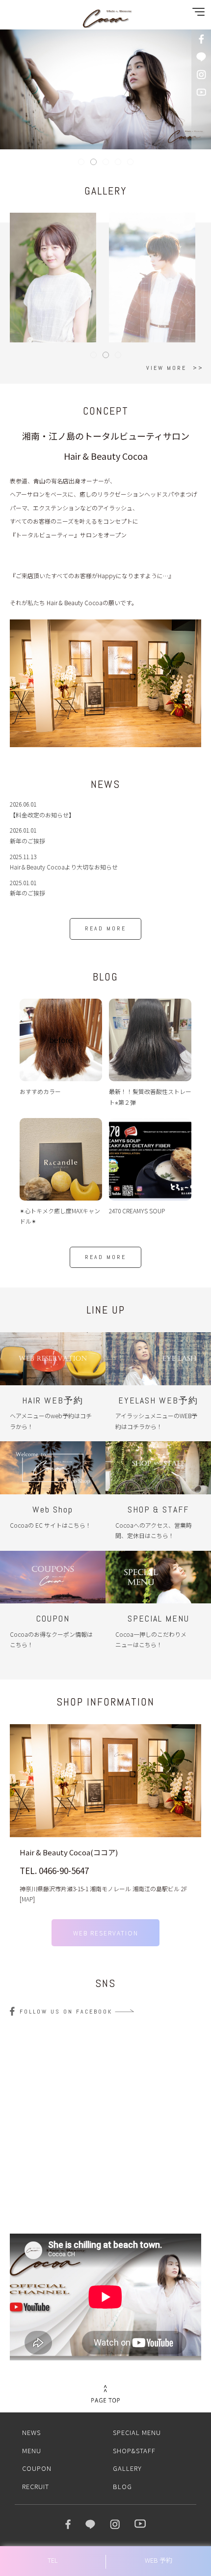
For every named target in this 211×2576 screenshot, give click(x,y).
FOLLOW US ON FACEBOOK (66, 2012)
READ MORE (105, 928)
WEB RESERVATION (106, 1933)
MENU (32, 2450)
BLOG (122, 2486)
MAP (27, 1899)
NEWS (31, 2432)
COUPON (37, 2468)
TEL (53, 2560)
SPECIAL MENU (137, 2432)
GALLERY (127, 2468)
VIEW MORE (166, 368)
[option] (105, 683)
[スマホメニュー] (196, 14)
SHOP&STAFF (134, 2450)
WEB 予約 (158, 2560)
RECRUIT (36, 2486)
